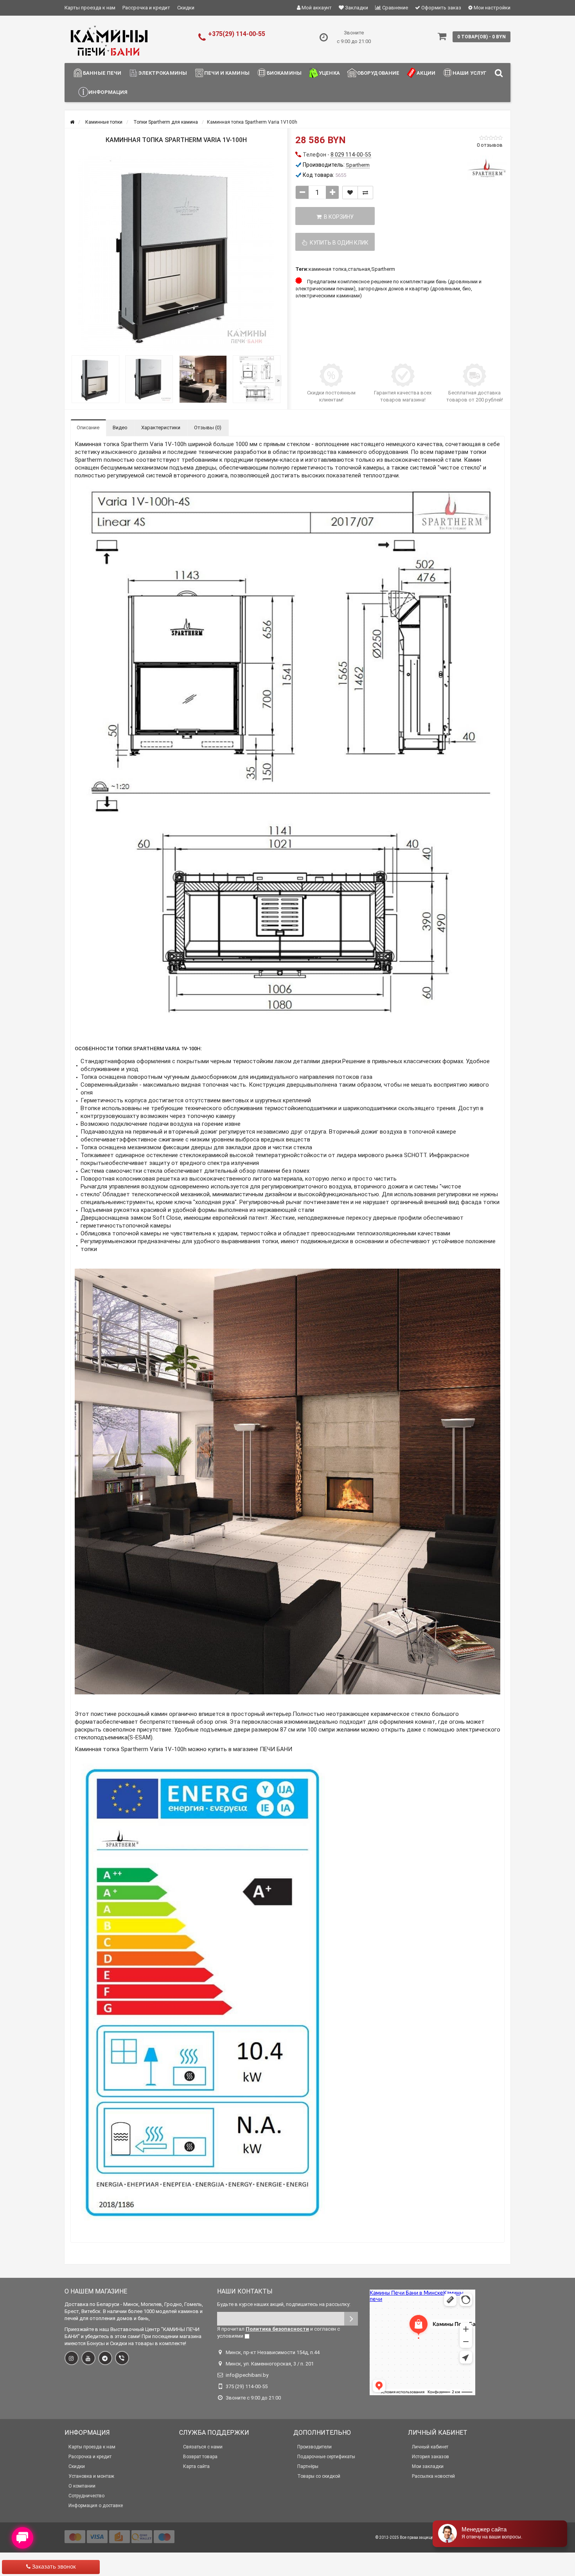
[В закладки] (350, 193)
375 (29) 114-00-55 (247, 2386)
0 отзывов (490, 145)
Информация (108, 92)
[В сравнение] (365, 193)
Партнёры (308, 2466)
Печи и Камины (227, 73)
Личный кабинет (430, 2447)
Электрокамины (163, 73)
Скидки (186, 8)
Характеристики (161, 428)
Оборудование (378, 73)
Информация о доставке (96, 2506)
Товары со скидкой (319, 2476)
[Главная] (72, 122)
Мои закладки (428, 2466)
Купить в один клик (338, 243)
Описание (88, 428)
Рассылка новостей (433, 2476)
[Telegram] (105, 2358)
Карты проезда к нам (90, 8)
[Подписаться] (351, 2319)
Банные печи (102, 73)
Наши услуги (472, 73)
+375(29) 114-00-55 (237, 34)
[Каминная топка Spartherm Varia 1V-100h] (176, 254)
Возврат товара (200, 2457)
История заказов (430, 2457)
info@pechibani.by (247, 2375)
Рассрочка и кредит (146, 8)
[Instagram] (72, 2358)
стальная (359, 269)
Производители (314, 2447)
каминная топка (328, 269)
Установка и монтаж (91, 2476)
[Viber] (122, 2358)
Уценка (329, 73)
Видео (120, 428)
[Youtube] (88, 2358)
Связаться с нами (203, 2447)
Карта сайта (196, 2466)
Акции (426, 73)
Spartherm (383, 269)
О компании (82, 2486)
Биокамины (284, 73)
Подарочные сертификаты (326, 2457)
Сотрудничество (86, 2496)
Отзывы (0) (208, 428)
